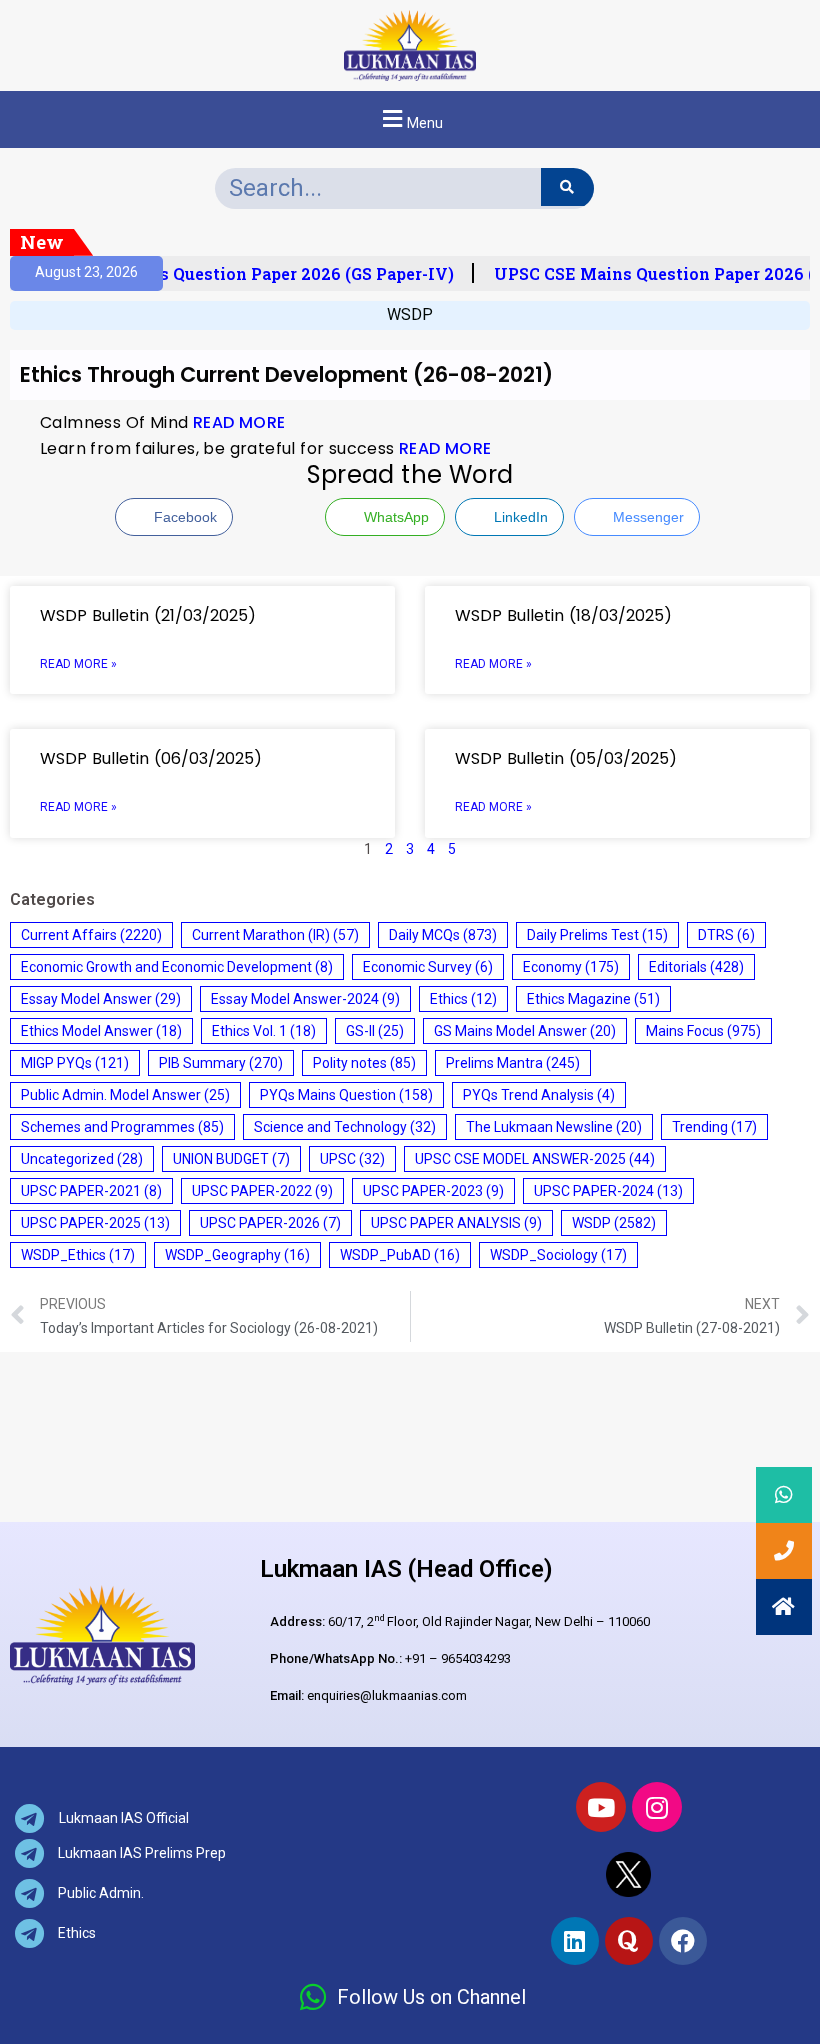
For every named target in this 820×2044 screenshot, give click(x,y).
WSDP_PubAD (400, 1255)
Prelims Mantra (513, 1063)
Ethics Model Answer (101, 1031)
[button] (410, 119)
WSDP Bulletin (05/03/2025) (566, 758)
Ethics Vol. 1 (264, 1031)
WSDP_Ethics (78, 1255)
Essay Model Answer (101, 999)
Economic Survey (428, 967)
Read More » (78, 664)
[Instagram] (657, 1807)
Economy (571, 967)
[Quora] (629, 1941)
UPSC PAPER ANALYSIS (456, 1223)
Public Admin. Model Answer (125, 1095)
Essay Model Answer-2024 (305, 999)
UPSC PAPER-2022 (262, 1191)
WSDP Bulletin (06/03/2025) (151, 758)
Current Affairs (91, 935)
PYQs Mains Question (346, 1095)
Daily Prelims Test (597, 935)
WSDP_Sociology (558, 1255)
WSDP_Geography (237, 1255)
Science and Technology (345, 1127)
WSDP (410, 314)
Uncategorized (82, 1159)
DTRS (726, 935)
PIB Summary (221, 1063)
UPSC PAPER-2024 (608, 1191)
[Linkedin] (575, 1941)
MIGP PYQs (75, 1063)
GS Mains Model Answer (525, 1031)
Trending (714, 1127)
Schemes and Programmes (122, 1127)
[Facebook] (683, 1941)
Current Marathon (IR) (275, 935)
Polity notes (364, 1063)
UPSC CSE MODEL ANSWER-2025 (535, 1159)
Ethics (463, 999)
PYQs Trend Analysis (539, 1095)
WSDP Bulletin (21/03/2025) (148, 615)
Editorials (696, 967)
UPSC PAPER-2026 (270, 1223)
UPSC (352, 1159)
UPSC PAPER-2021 (91, 1191)
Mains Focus (703, 1031)
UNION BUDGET (231, 1159)
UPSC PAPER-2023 (433, 1191)
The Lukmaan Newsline (554, 1127)
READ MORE (239, 422)
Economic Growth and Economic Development (177, 967)
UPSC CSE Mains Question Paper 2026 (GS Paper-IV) (236, 274)
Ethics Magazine (593, 999)
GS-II (375, 1031)
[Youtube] (601, 1807)
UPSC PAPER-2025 (95, 1223)
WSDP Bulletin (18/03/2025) (563, 615)
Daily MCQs (443, 935)
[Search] (567, 187)
